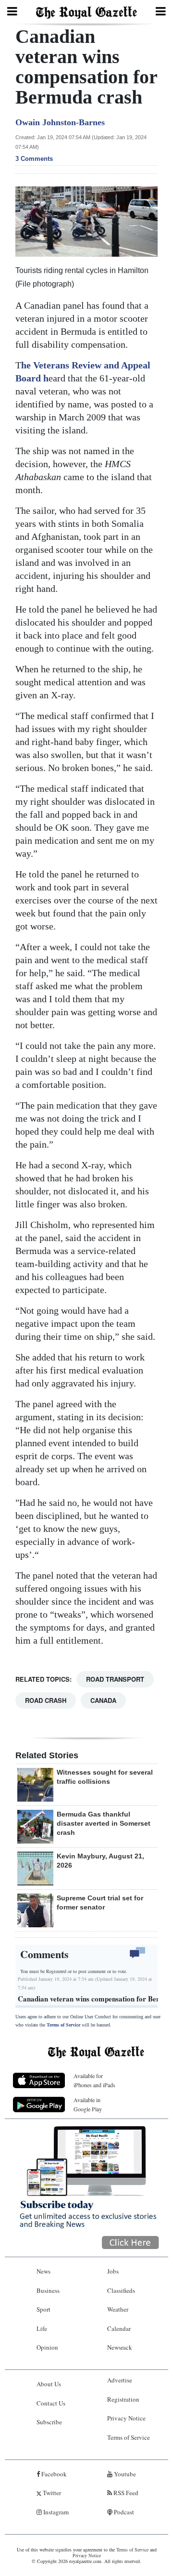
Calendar (119, 2328)
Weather (118, 2309)
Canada (103, 1700)
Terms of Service (63, 2025)
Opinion (47, 2347)
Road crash (46, 1700)
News (43, 2271)
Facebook (53, 2474)
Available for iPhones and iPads (94, 2080)
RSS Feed (125, 2493)
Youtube (124, 2474)
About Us (49, 2384)
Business (48, 2290)
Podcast (123, 2512)
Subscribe (49, 2422)
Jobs (113, 2271)
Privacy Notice (126, 2418)
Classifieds (121, 2290)
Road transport (115, 1679)
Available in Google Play (88, 2104)
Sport (43, 2309)
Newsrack (120, 2347)
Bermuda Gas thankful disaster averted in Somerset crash (104, 1823)
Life (42, 2328)
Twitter (51, 2493)
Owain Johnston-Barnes (60, 122)
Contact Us (51, 2403)
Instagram (55, 2512)
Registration (123, 2399)
